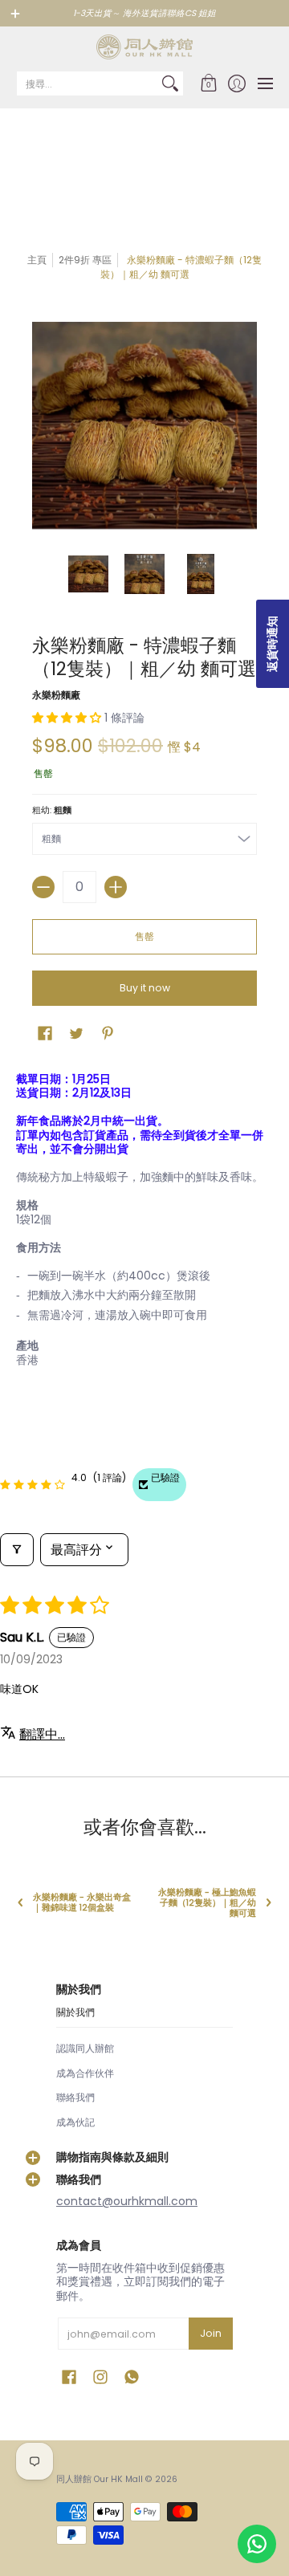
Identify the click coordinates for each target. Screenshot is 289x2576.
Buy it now (145, 988)
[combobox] (87, 83)
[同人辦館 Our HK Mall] (144, 47)
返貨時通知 (272, 644)
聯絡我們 (75, 2097)
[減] (43, 887)
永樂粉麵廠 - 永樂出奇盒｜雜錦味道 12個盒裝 (82, 1902)
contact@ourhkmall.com (127, 2201)
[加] (116, 887)
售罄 (144, 936)
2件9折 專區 (85, 260)
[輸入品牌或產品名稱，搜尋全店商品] (170, 83)
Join (211, 2333)
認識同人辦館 (85, 2048)
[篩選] (17, 1550)
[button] (208, 83)
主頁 (37, 260)
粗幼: (52, 810)
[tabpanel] (144, 1223)
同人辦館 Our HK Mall (100, 2479)
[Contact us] (257, 2544)
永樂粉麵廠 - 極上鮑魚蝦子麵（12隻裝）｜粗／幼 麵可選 (207, 1903)
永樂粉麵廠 (56, 695)
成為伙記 (75, 2122)
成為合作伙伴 (85, 2073)
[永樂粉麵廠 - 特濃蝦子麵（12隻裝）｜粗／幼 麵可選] (88, 574)
